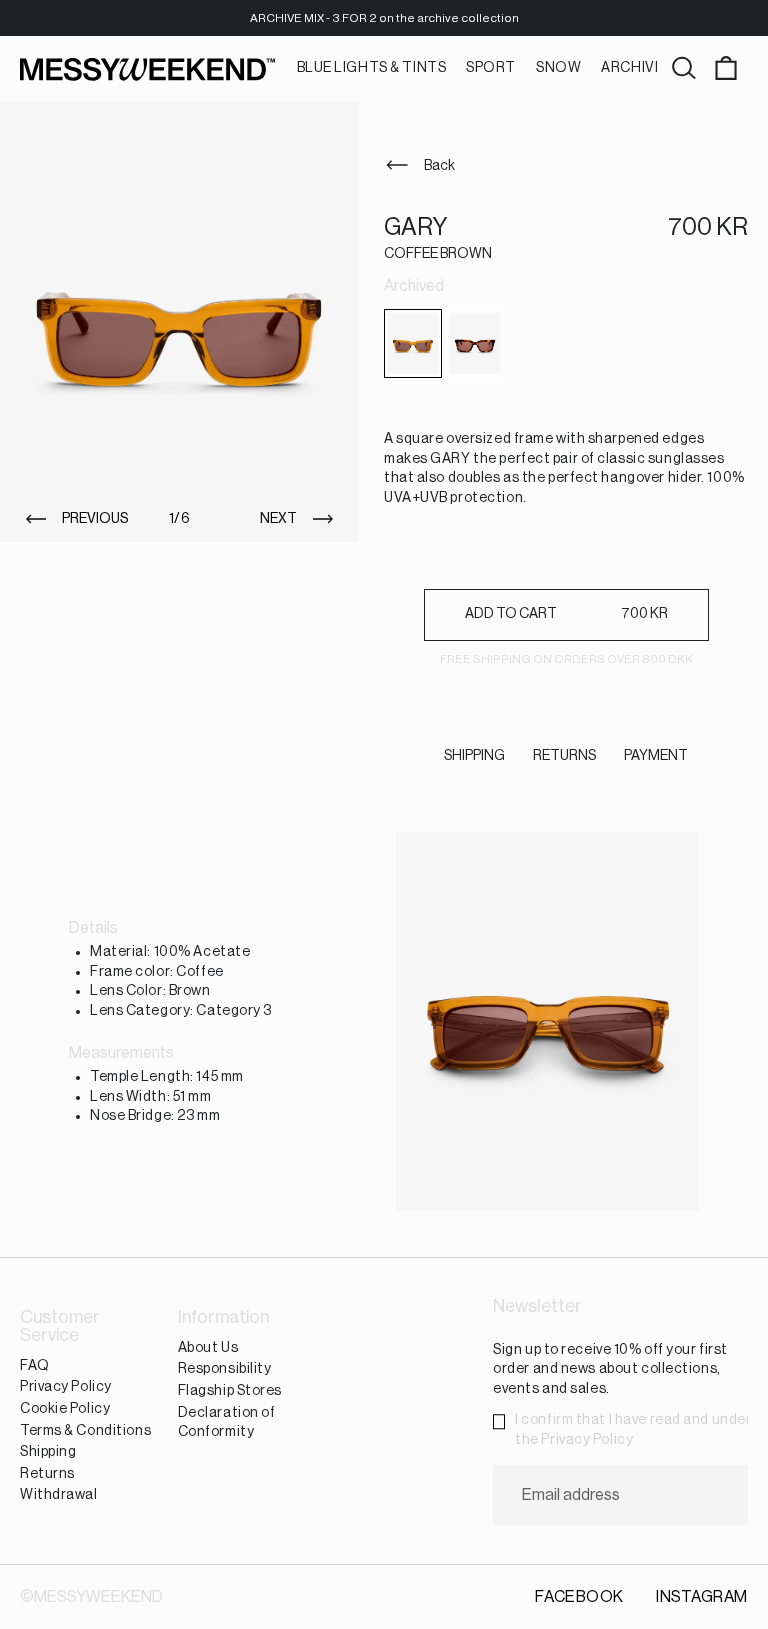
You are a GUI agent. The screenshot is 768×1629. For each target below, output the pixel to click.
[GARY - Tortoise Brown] (475, 343)
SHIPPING (474, 756)
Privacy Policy (66, 1388)
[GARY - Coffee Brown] (413, 343)
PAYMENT (656, 756)
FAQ (35, 1366)
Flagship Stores (230, 1391)
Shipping (48, 1452)
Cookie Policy (65, 1409)
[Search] (684, 69)
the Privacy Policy (574, 1440)
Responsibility (225, 1370)
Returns (47, 1474)
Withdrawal (59, 1495)
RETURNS (564, 756)
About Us (208, 1348)
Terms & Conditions (85, 1431)
